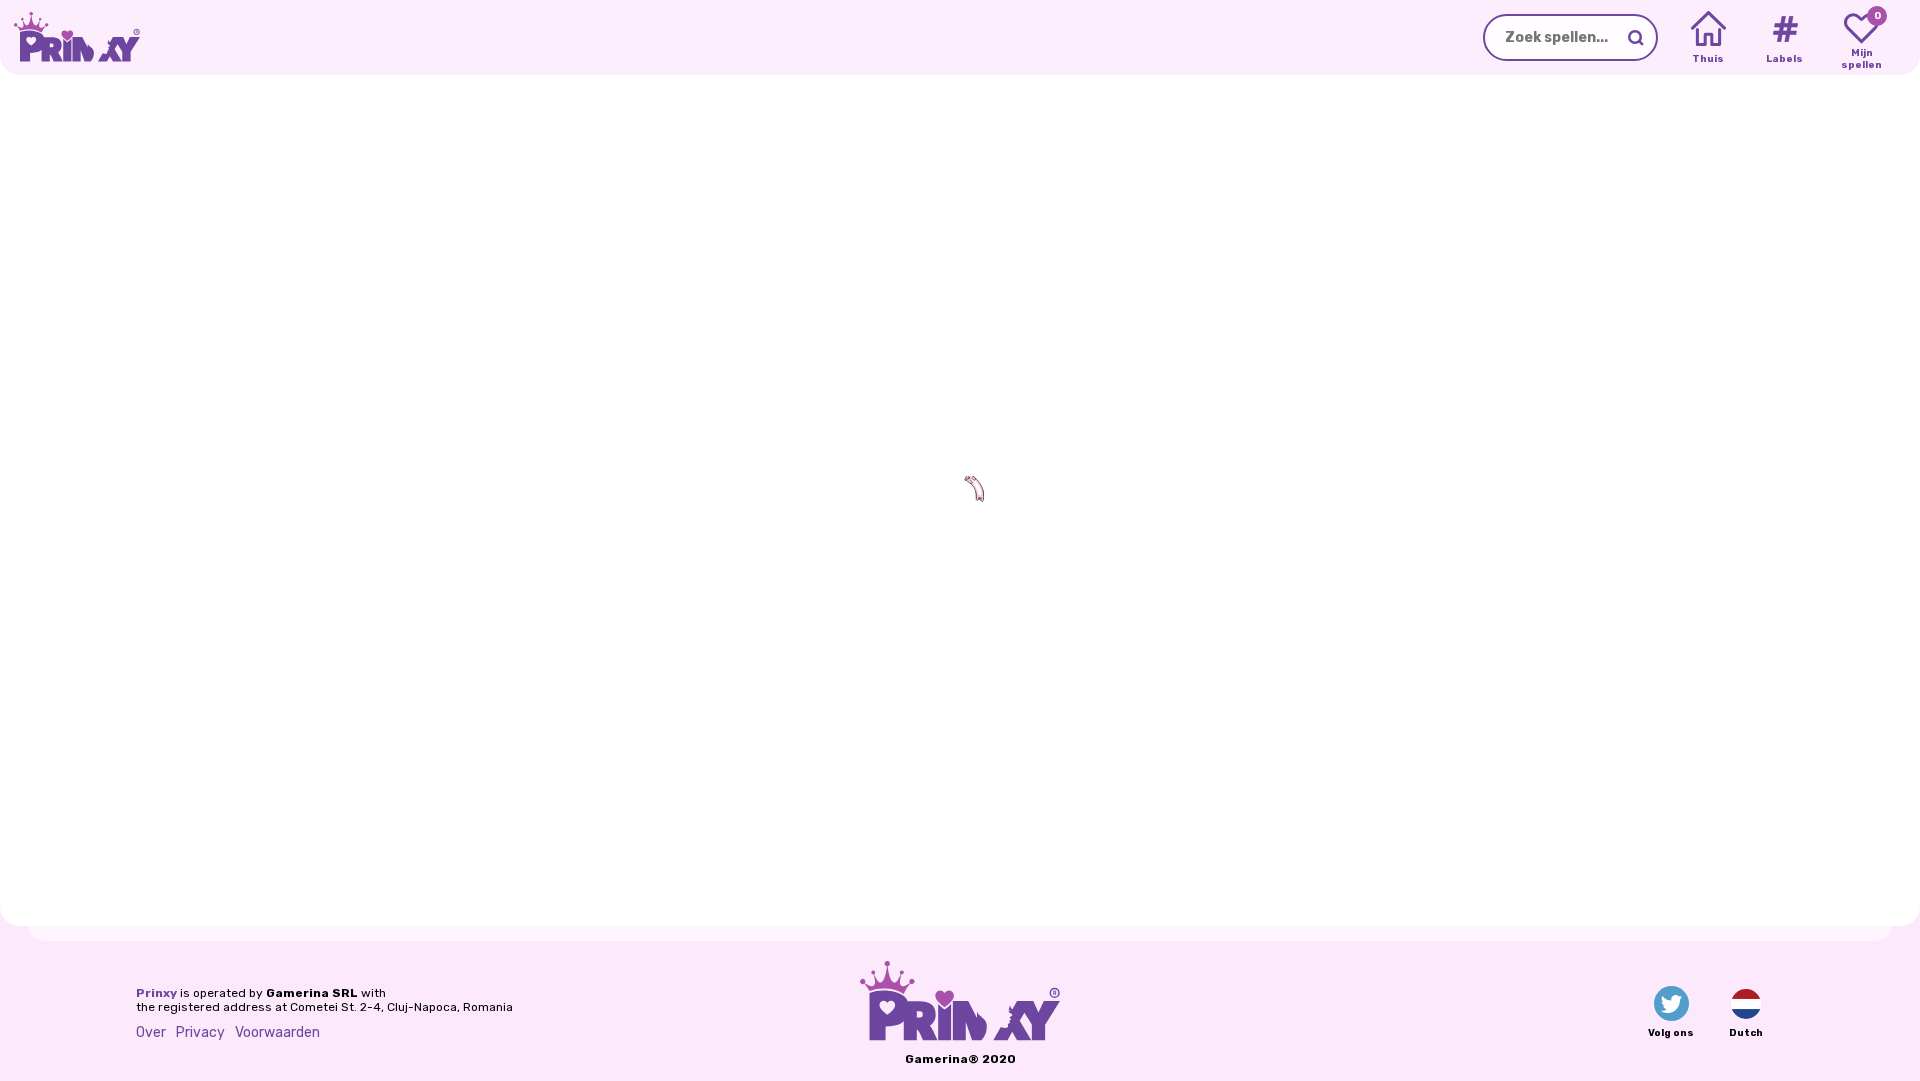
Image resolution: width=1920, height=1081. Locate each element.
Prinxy (156, 993)
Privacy (200, 1032)
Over (151, 1032)
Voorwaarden (277, 1032)
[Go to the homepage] (70, 37)
